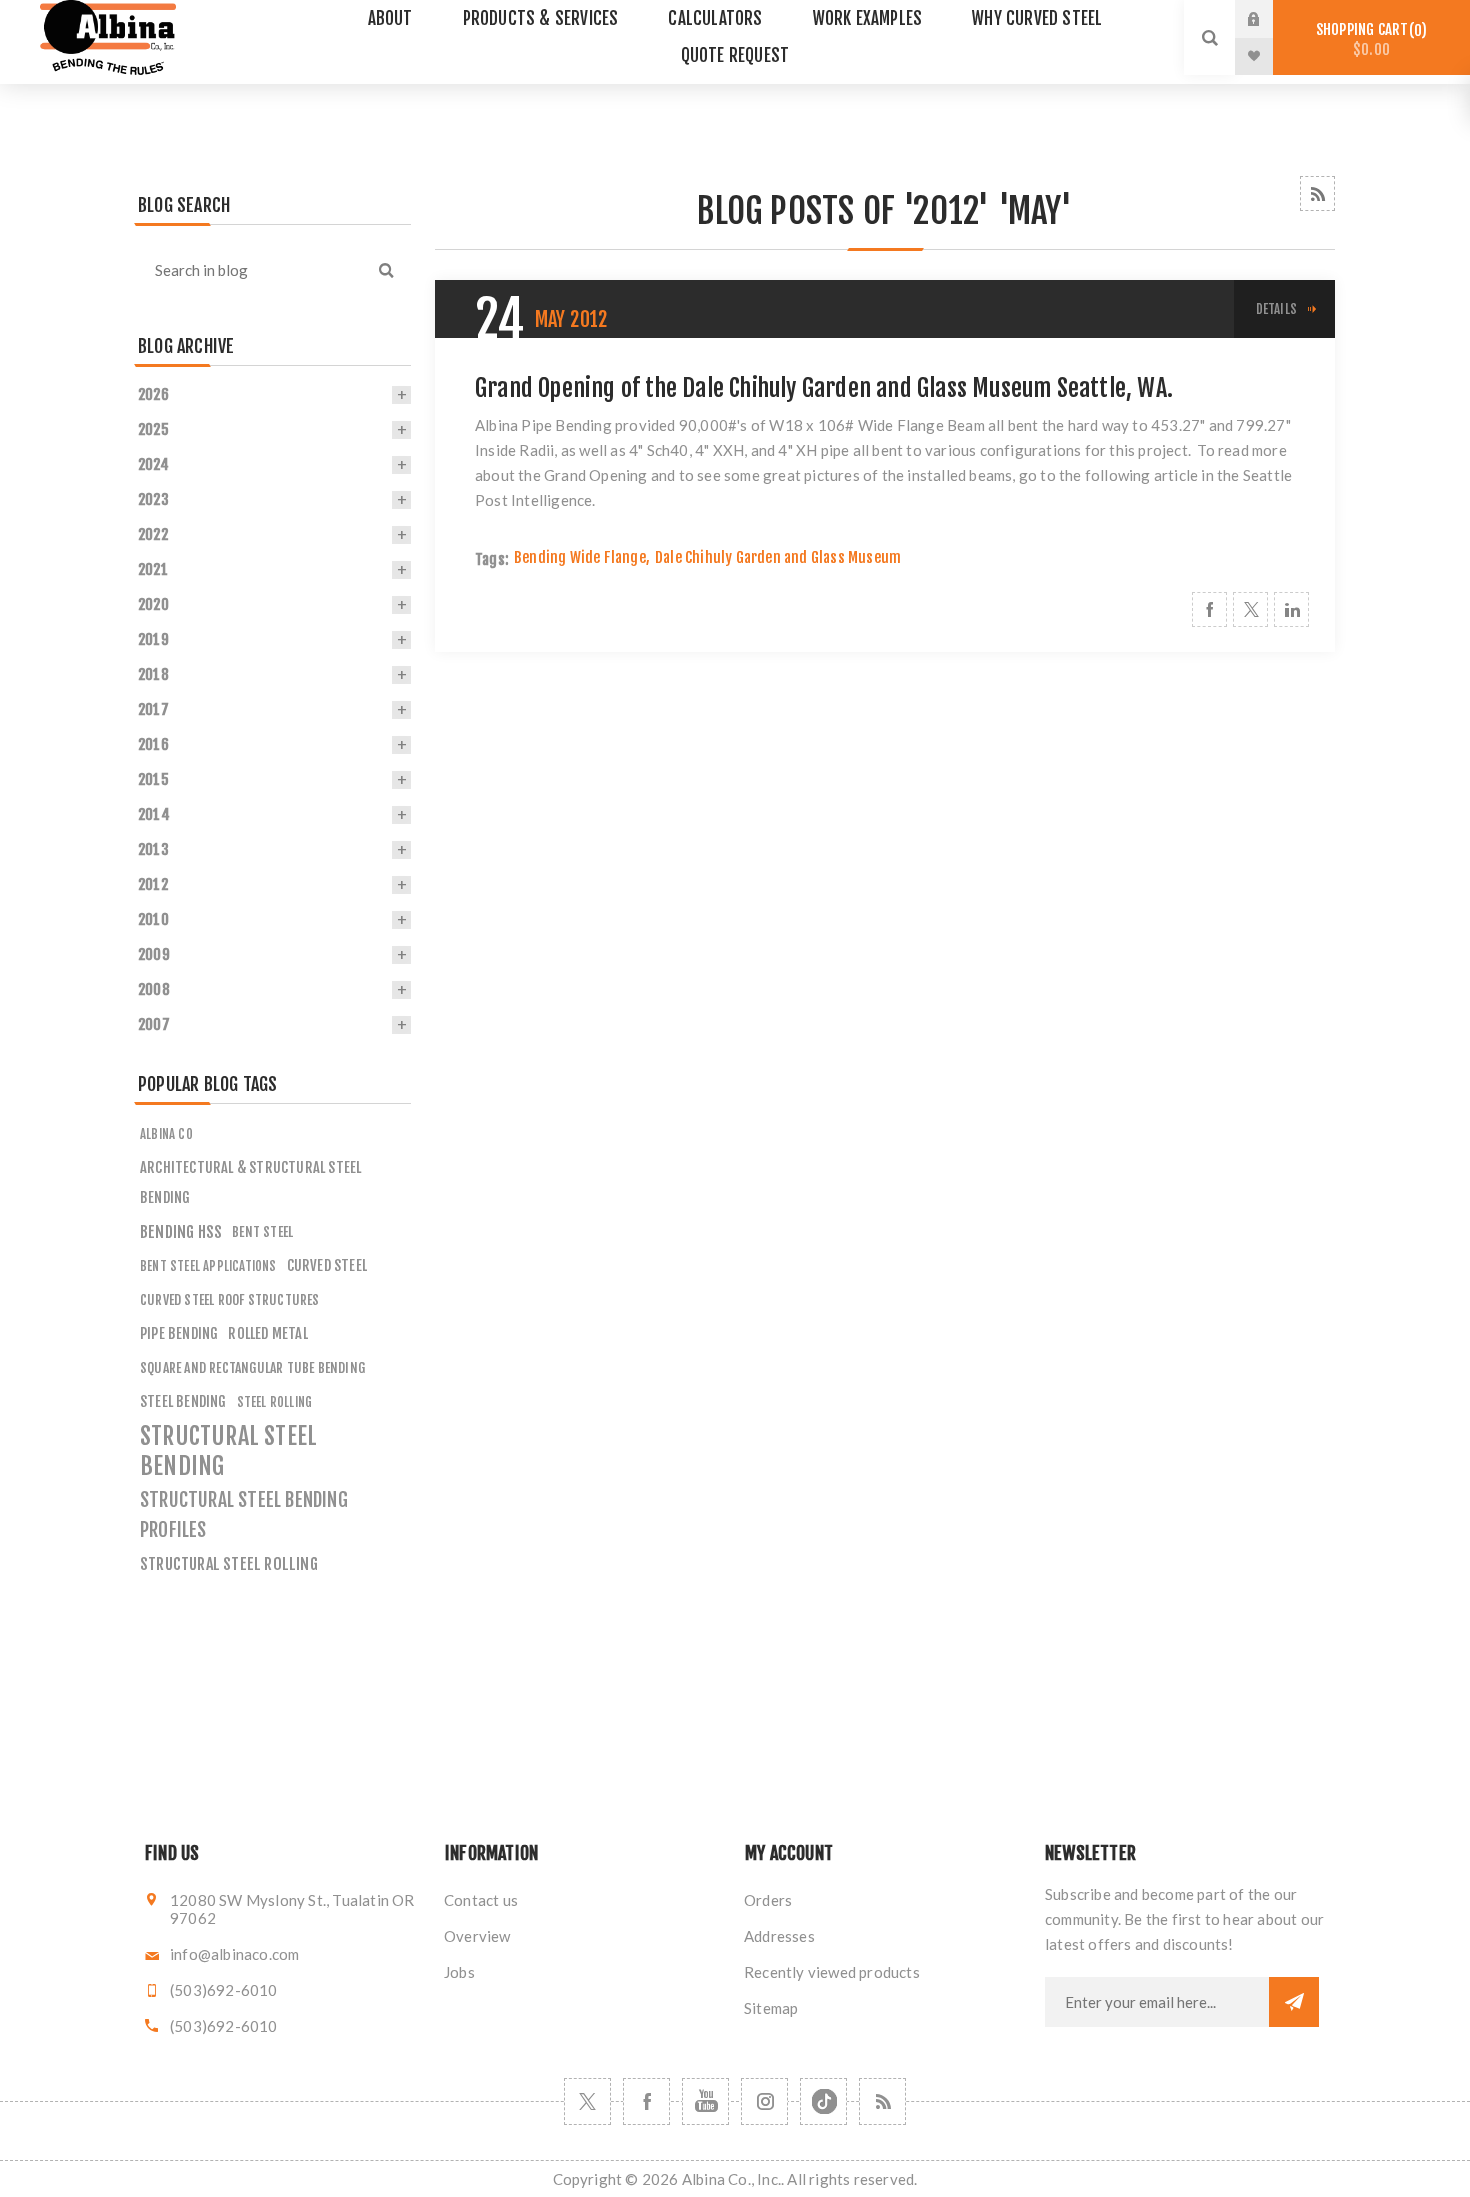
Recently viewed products (832, 1972)
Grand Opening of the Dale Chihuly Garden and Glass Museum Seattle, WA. (824, 388)
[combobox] (248, 270)
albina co (166, 1134)
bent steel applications (208, 1266)
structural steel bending (228, 1451)
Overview (477, 1936)
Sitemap (771, 2008)
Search (386, 270)
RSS (1317, 193)
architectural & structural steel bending (250, 1182)
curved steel (327, 1265)
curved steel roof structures (230, 1299)
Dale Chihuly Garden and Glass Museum (778, 557)
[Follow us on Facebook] (646, 2101)
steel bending (183, 1401)
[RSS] (882, 2101)
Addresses (779, 1936)
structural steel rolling (229, 1564)
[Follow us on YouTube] (705, 2101)
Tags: (492, 559)
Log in (1269, 19)
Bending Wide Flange (580, 557)
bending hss (181, 1232)
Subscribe (1294, 2002)
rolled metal (267, 1333)
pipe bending (179, 1333)
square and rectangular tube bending (252, 1367)
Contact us (481, 1900)
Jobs (459, 1972)
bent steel (262, 1231)
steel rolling (275, 1402)
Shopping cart (1368, 39)
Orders (768, 1900)
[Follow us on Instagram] (764, 2101)
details (1276, 309)
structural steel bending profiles (244, 1515)
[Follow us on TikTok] (823, 2101)
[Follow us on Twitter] (587, 2101)
